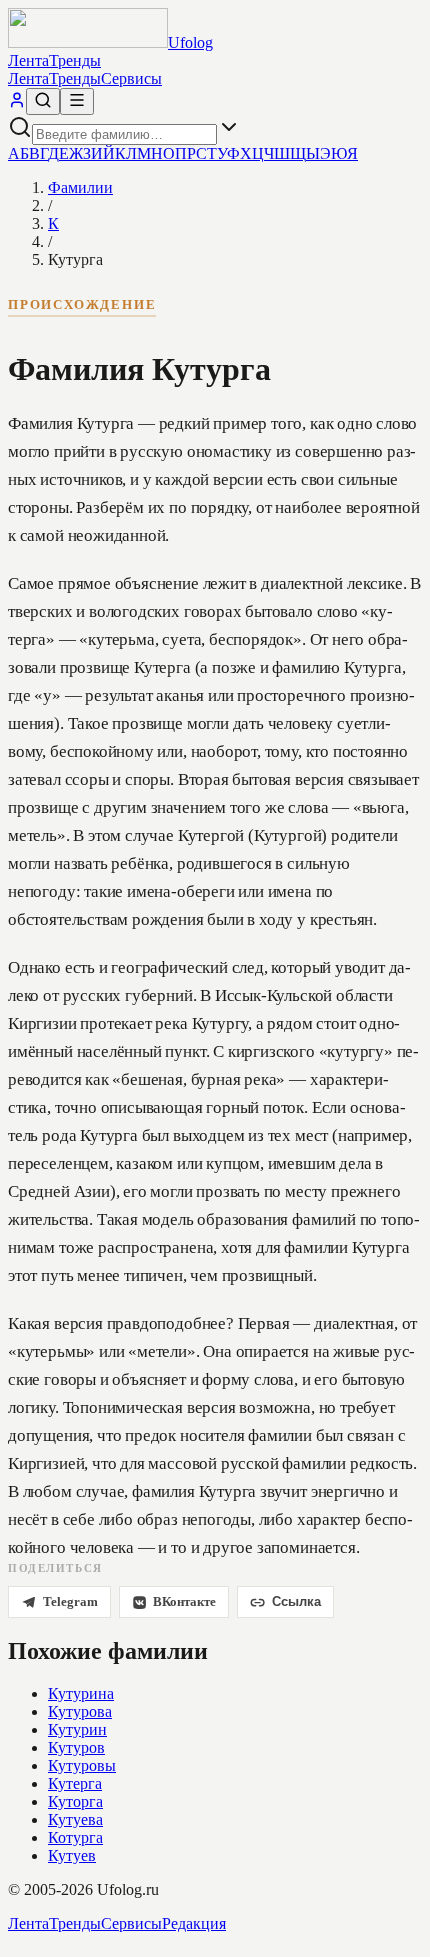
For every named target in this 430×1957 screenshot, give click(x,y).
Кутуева (75, 1819)
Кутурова (80, 1711)
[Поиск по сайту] (43, 101)
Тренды (75, 60)
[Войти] (17, 103)
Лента (28, 60)
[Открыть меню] (77, 101)
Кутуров (76, 1747)
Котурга (75, 1837)
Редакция (194, 1923)
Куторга (75, 1801)
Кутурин (77, 1729)
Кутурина (81, 1693)
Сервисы (131, 78)
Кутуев (72, 1855)
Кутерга (75, 1783)
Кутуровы (82, 1765)
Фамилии (80, 187)
